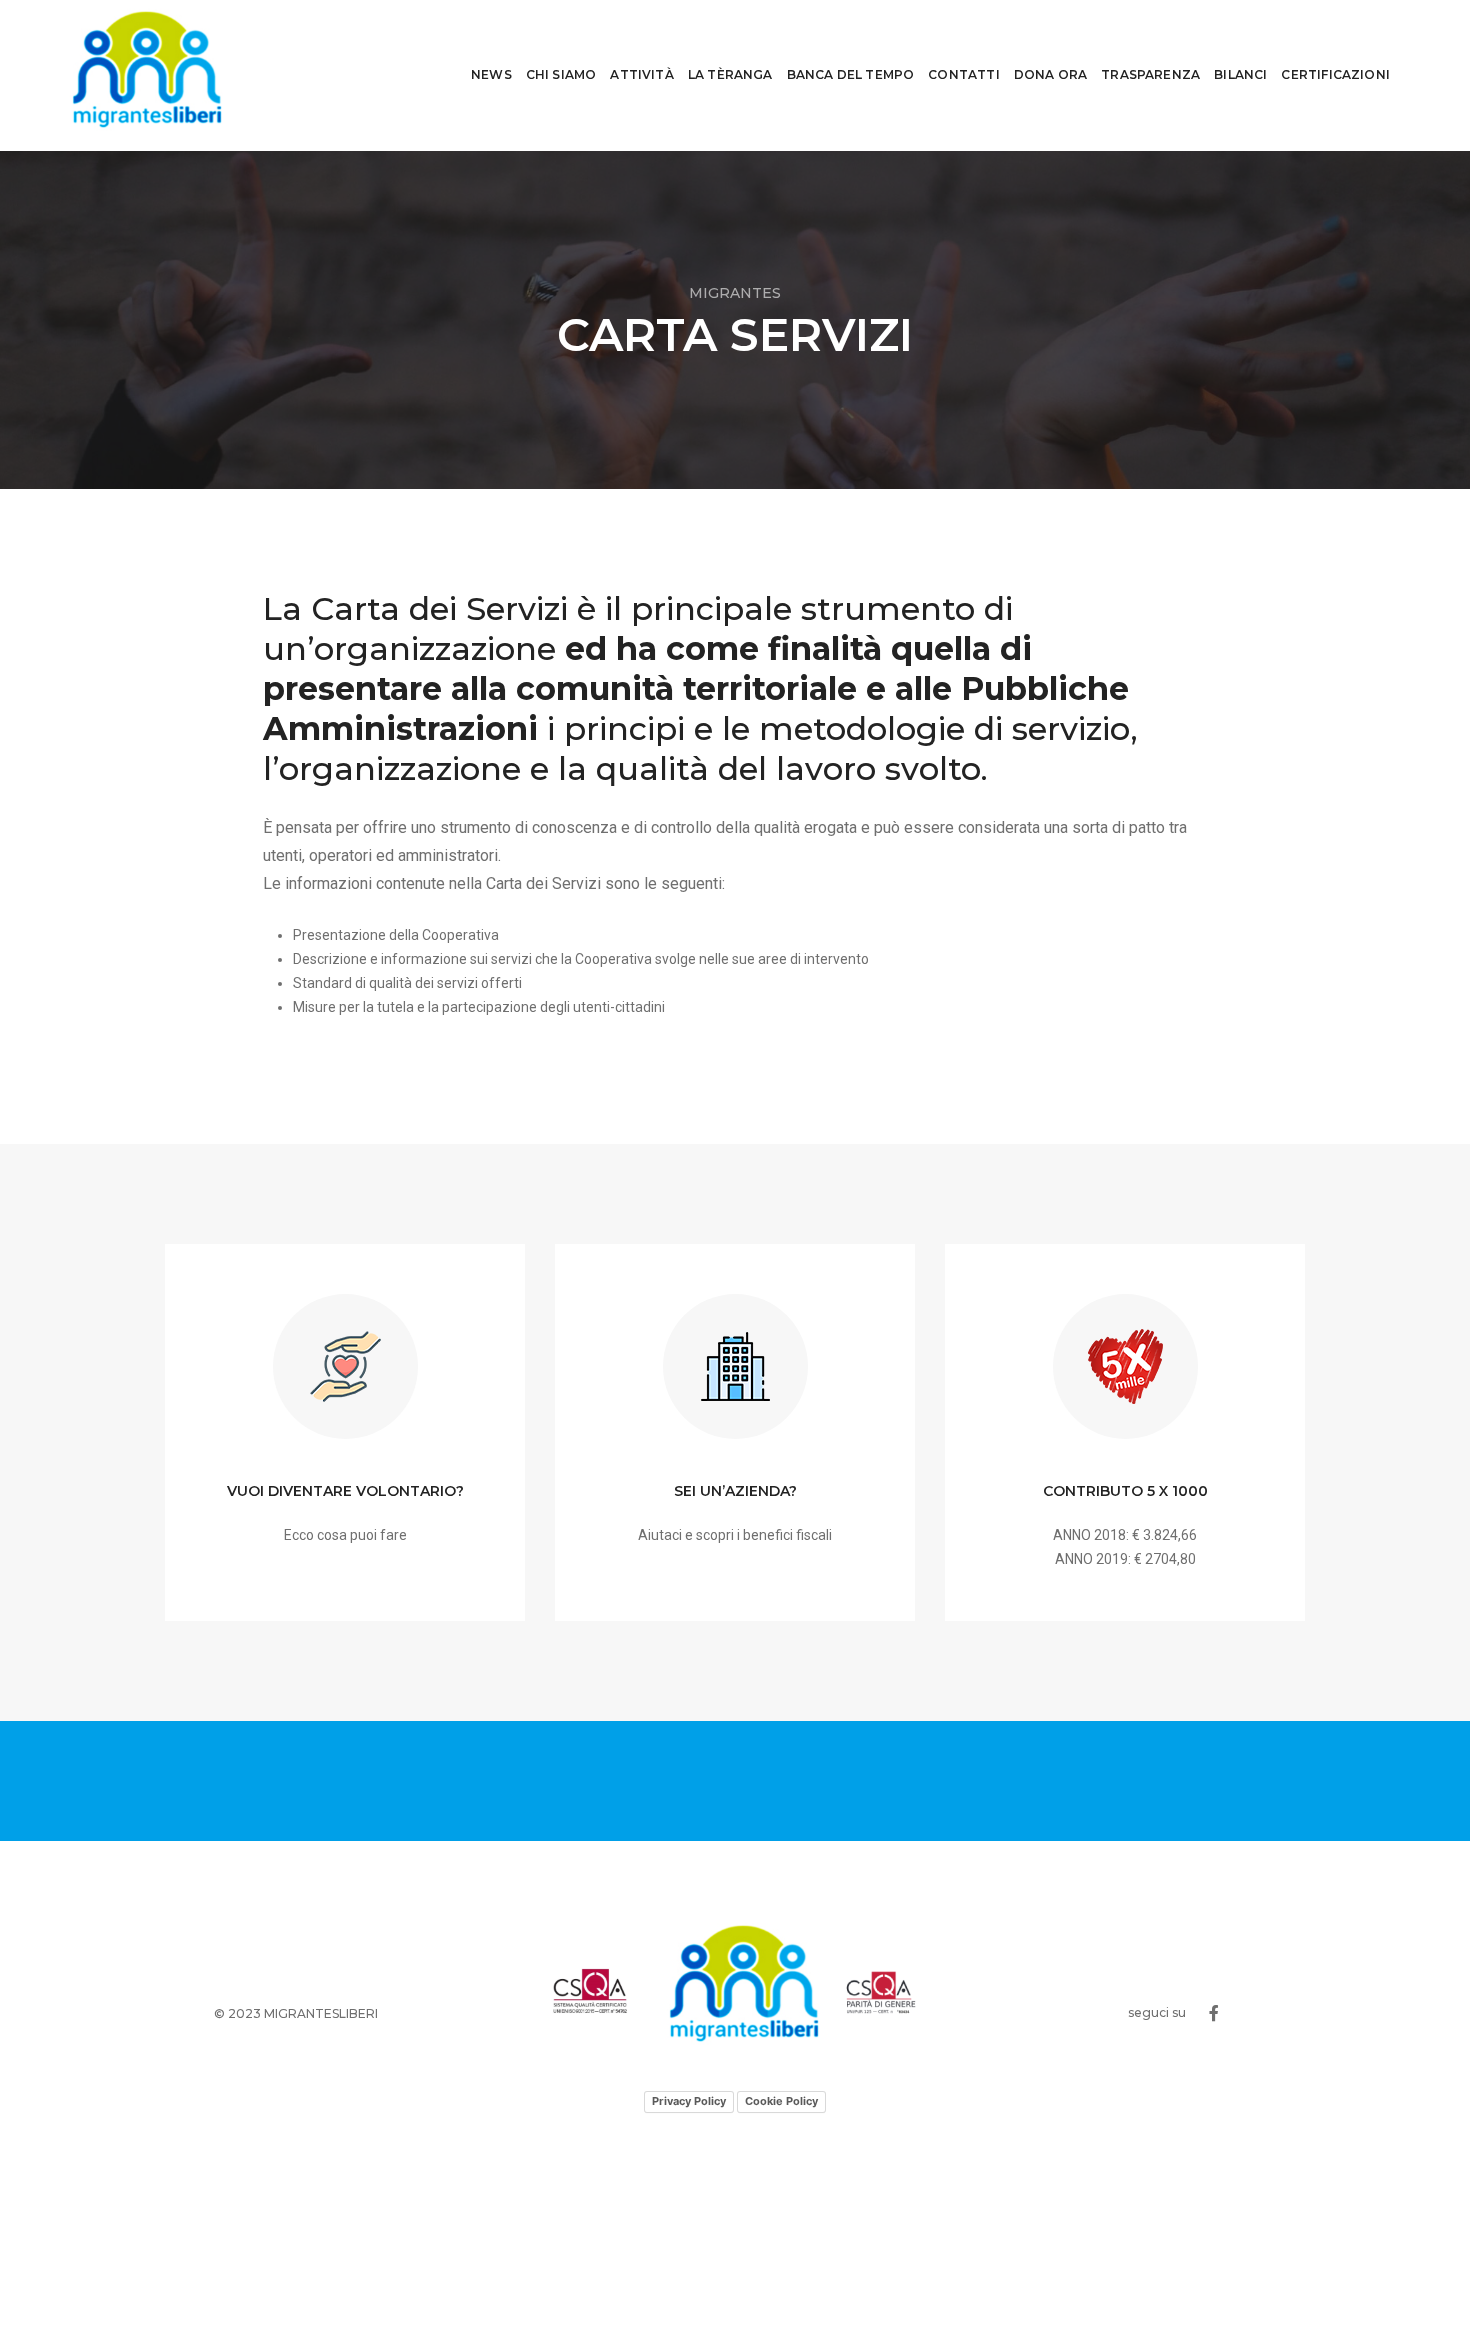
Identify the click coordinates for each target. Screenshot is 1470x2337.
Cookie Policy (781, 2101)
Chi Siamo (561, 74)
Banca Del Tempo (851, 74)
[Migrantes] (148, 75)
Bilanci (1240, 74)
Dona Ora (1050, 74)
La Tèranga (730, 74)
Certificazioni (1335, 74)
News (491, 74)
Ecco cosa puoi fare (345, 1535)
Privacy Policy (689, 2101)
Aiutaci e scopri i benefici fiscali (735, 1535)
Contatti (963, 74)
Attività (641, 74)
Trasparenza (1150, 74)
